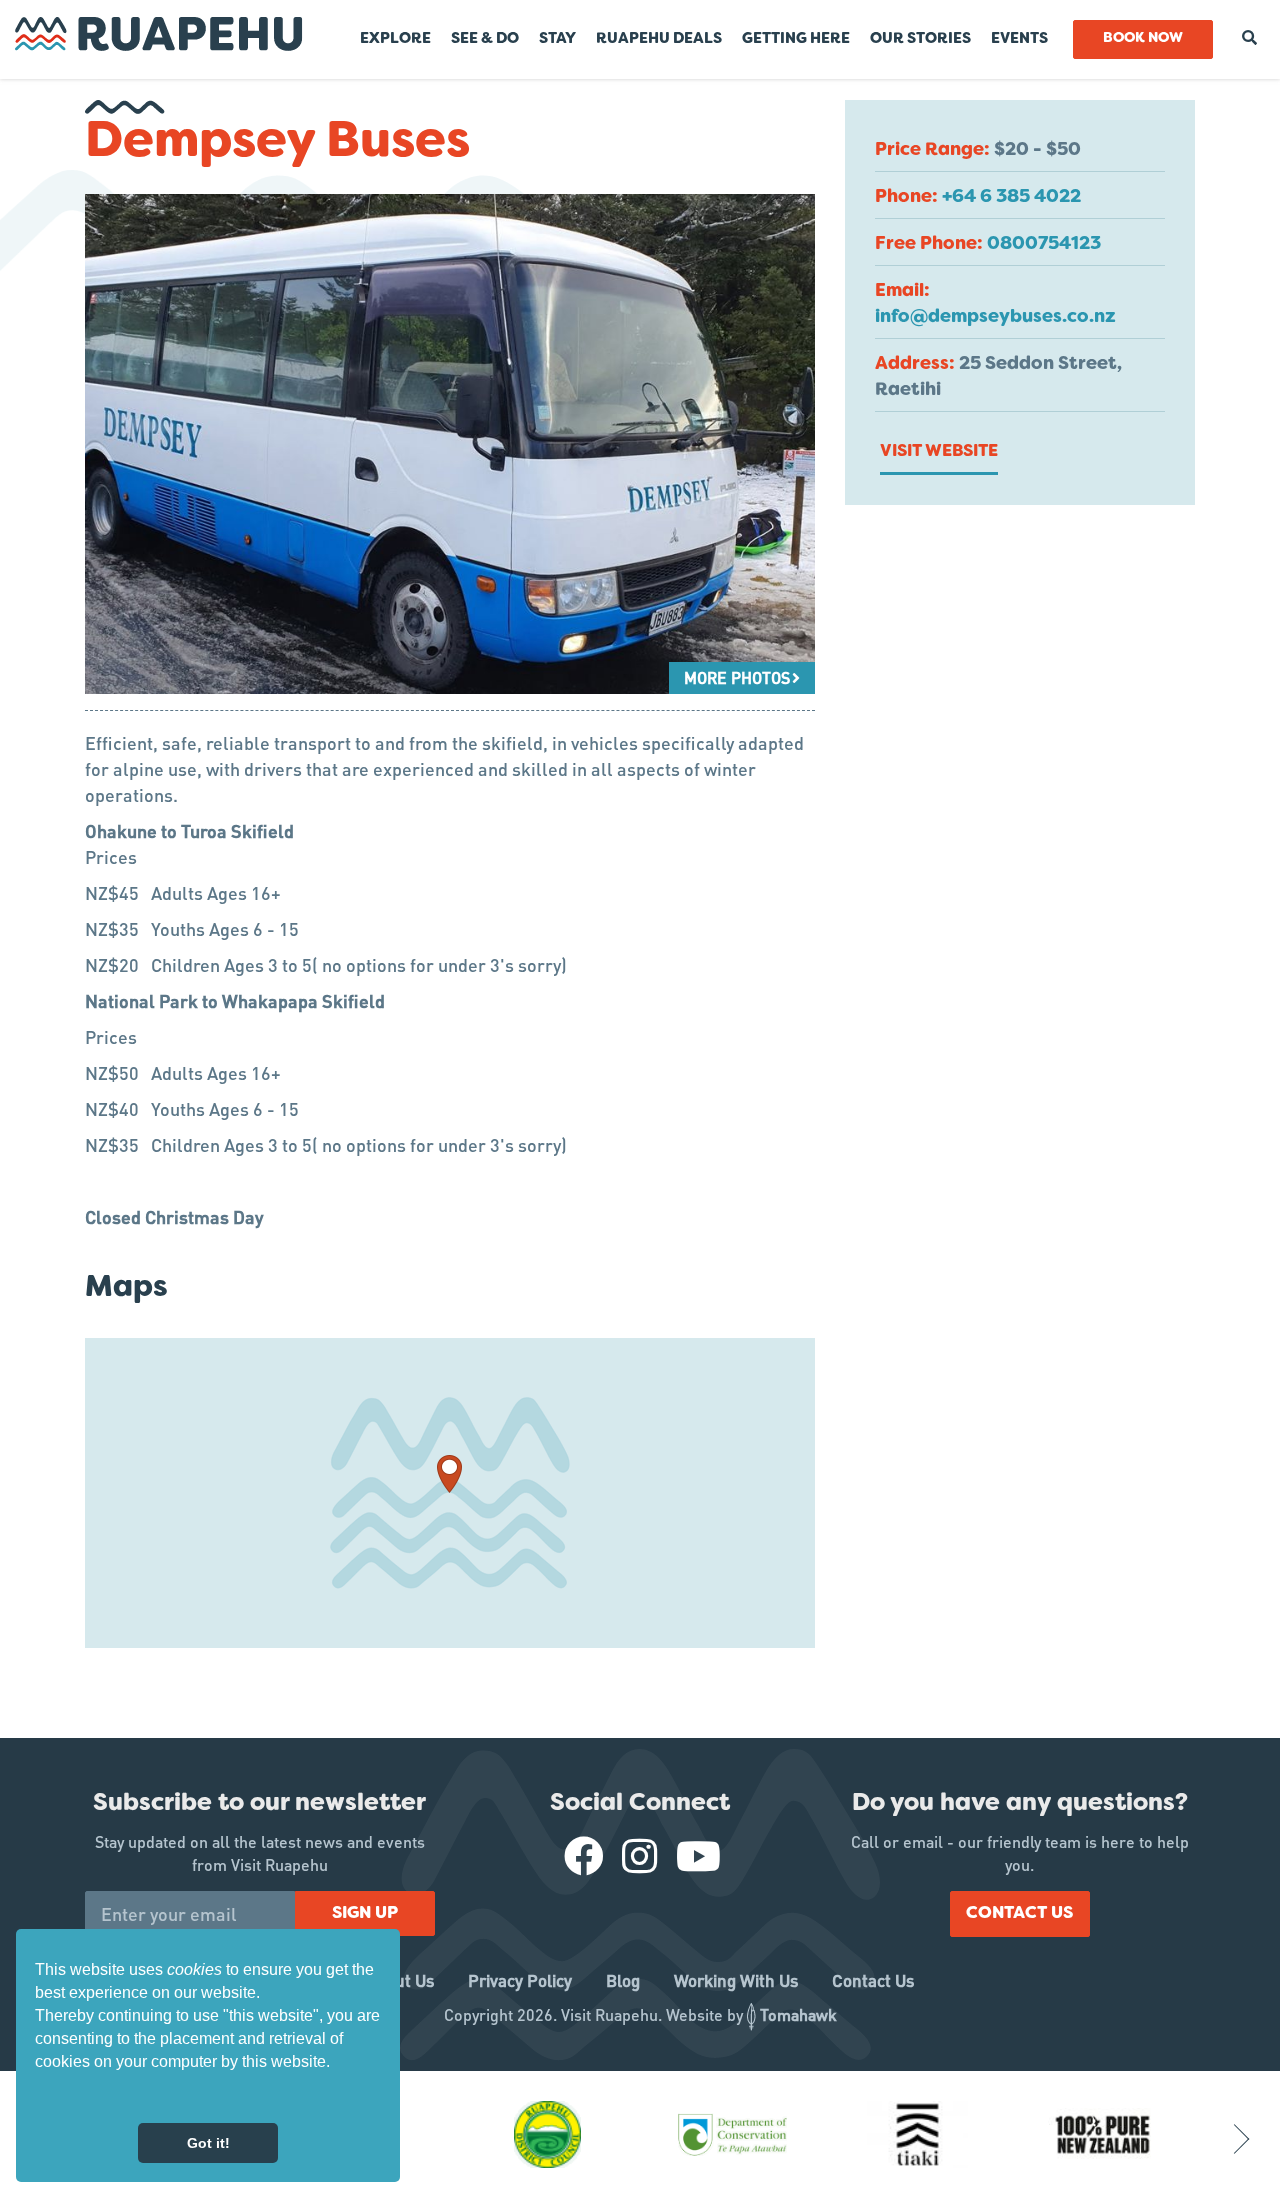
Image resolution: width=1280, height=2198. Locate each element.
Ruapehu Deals (659, 39)
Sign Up (365, 1914)
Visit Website (939, 452)
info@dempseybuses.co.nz (995, 317)
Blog (623, 1980)
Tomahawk (798, 2014)
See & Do (485, 39)
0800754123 (1044, 244)
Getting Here (796, 39)
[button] (38, 2097)
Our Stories (920, 39)
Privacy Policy (520, 1980)
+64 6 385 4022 (1011, 197)
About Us (400, 1980)
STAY (557, 39)
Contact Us (1019, 1914)
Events (1019, 39)
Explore (395, 39)
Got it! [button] (208, 2143)
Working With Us (736, 1980)
